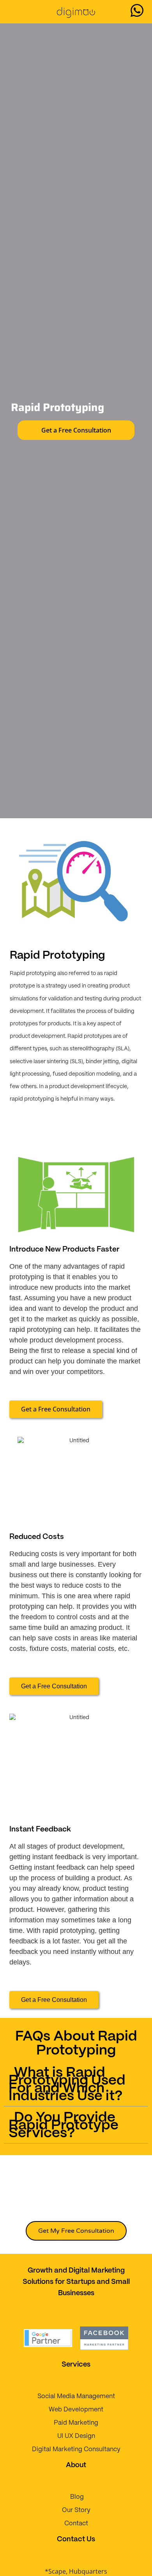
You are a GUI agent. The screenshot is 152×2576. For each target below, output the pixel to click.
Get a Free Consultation (76, 430)
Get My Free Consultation (76, 2231)
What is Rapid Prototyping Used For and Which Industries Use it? (67, 2085)
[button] (12, 12)
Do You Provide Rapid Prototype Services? (64, 2126)
